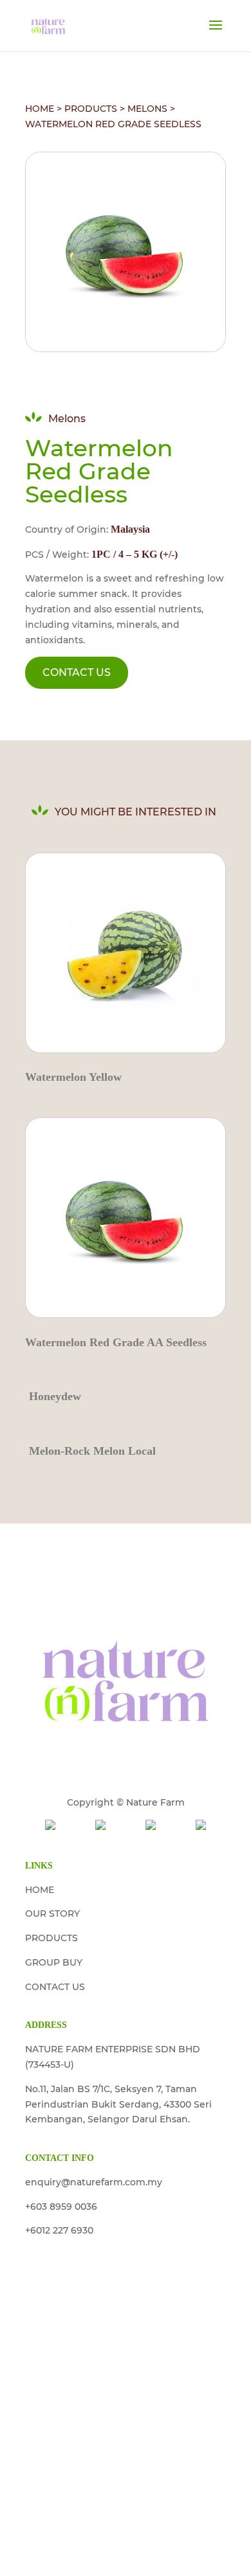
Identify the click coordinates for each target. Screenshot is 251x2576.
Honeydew (55, 1396)
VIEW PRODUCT (126, 951)
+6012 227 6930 (59, 2230)
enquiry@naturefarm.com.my (94, 2182)
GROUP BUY (54, 1962)
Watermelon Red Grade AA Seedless (116, 1342)
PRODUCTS (91, 109)
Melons (147, 109)
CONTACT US (77, 672)
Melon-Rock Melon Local (92, 1451)
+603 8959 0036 (61, 2207)
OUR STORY (52, 1914)
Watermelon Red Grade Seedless (113, 124)
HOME (40, 109)
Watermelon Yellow (73, 1077)
